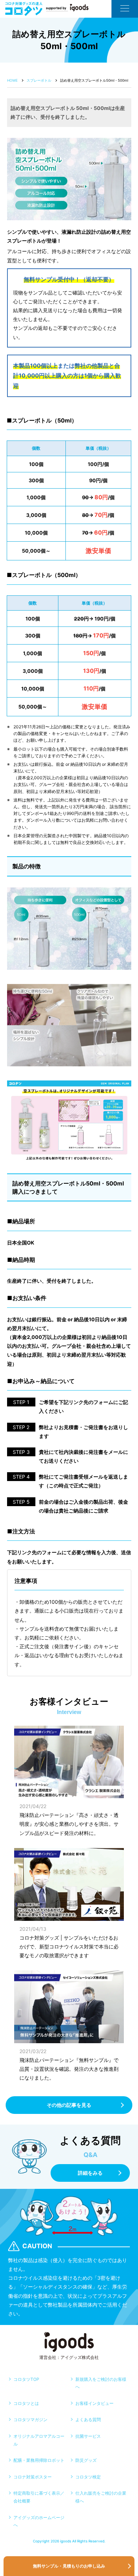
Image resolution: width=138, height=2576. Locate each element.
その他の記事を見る (69, 2105)
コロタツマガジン (30, 2420)
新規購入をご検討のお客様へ (101, 2383)
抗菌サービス (88, 2436)
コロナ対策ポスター (33, 2477)
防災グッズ (86, 2460)
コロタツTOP (26, 2379)
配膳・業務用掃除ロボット (39, 2460)
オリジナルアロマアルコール (39, 2440)
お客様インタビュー (94, 2403)
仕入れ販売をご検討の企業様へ (101, 2497)
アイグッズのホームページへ (39, 2521)
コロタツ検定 (88, 2477)
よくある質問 (88, 2420)
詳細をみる (90, 2173)
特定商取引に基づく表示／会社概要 (39, 2497)
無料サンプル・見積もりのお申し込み (69, 2566)
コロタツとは (26, 2403)
